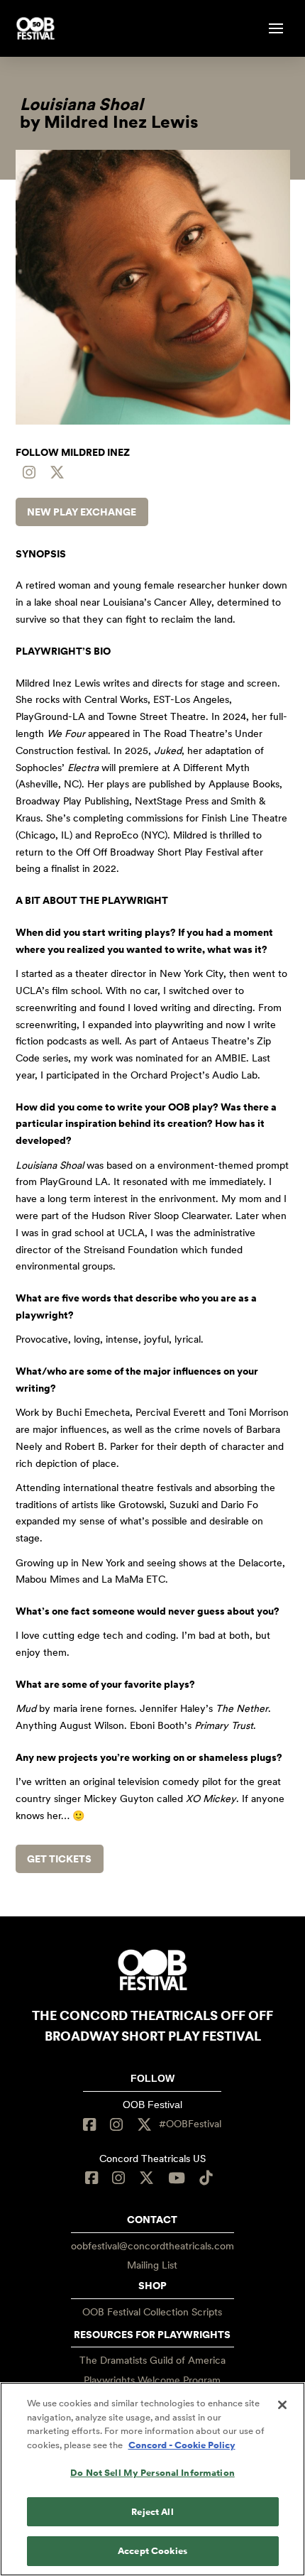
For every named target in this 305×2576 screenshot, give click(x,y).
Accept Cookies (152, 2551)
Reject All (152, 2512)
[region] (152, 2479)
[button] (276, 28)
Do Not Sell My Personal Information (152, 2473)
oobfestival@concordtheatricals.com (152, 2246)
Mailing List (152, 2265)
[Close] (282, 2405)
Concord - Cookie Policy (182, 2445)
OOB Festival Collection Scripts (152, 2312)
